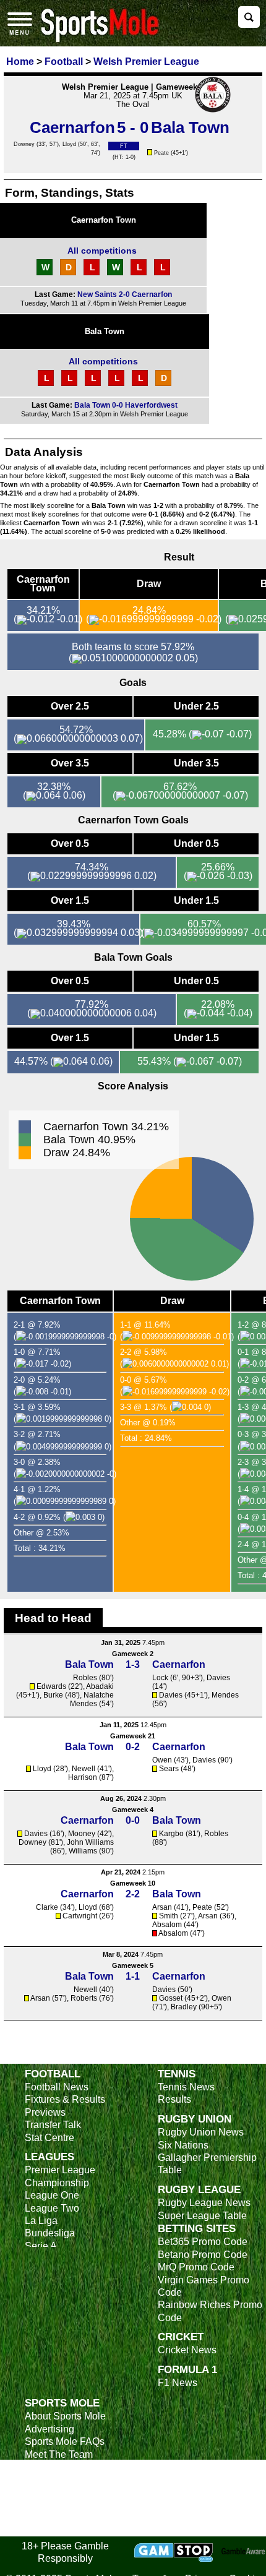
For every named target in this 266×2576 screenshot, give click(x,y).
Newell (84, 1769)
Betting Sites (197, 2228)
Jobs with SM (54, 2498)
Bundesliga (50, 2233)
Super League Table (202, 2216)
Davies (218, 1678)
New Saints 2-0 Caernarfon (125, 294)
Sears (169, 1769)
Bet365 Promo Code (203, 2242)
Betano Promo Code (203, 2255)
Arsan (162, 1907)
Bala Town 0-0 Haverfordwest (126, 405)
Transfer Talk (53, 2125)
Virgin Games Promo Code (204, 2286)
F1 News (178, 2383)
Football (53, 2074)
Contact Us (49, 2467)
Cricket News (187, 2350)
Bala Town (105, 331)
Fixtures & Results (65, 2099)
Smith (169, 1916)
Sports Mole (62, 2403)
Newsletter (48, 2479)
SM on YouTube (60, 2529)
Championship (57, 2183)
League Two (52, 2208)
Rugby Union (195, 2119)
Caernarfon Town (104, 220)
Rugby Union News (201, 2132)
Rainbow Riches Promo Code (210, 2311)
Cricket (181, 2337)
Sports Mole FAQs (65, 2441)
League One (52, 2195)
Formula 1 (187, 2369)
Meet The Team (59, 2454)
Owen (162, 1760)
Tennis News (186, 2087)
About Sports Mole (65, 2416)
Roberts (84, 1998)
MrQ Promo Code (196, 2267)
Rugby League (199, 2189)
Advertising (49, 2429)
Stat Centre (49, 2138)
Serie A (41, 2246)
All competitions (102, 251)
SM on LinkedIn (59, 2517)
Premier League (60, 2170)
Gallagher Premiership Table (207, 2164)
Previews (45, 2112)
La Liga (41, 2221)
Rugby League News (204, 2203)
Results (174, 2099)
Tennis (177, 2074)
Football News (57, 2087)
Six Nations (183, 2145)
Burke (53, 1695)
